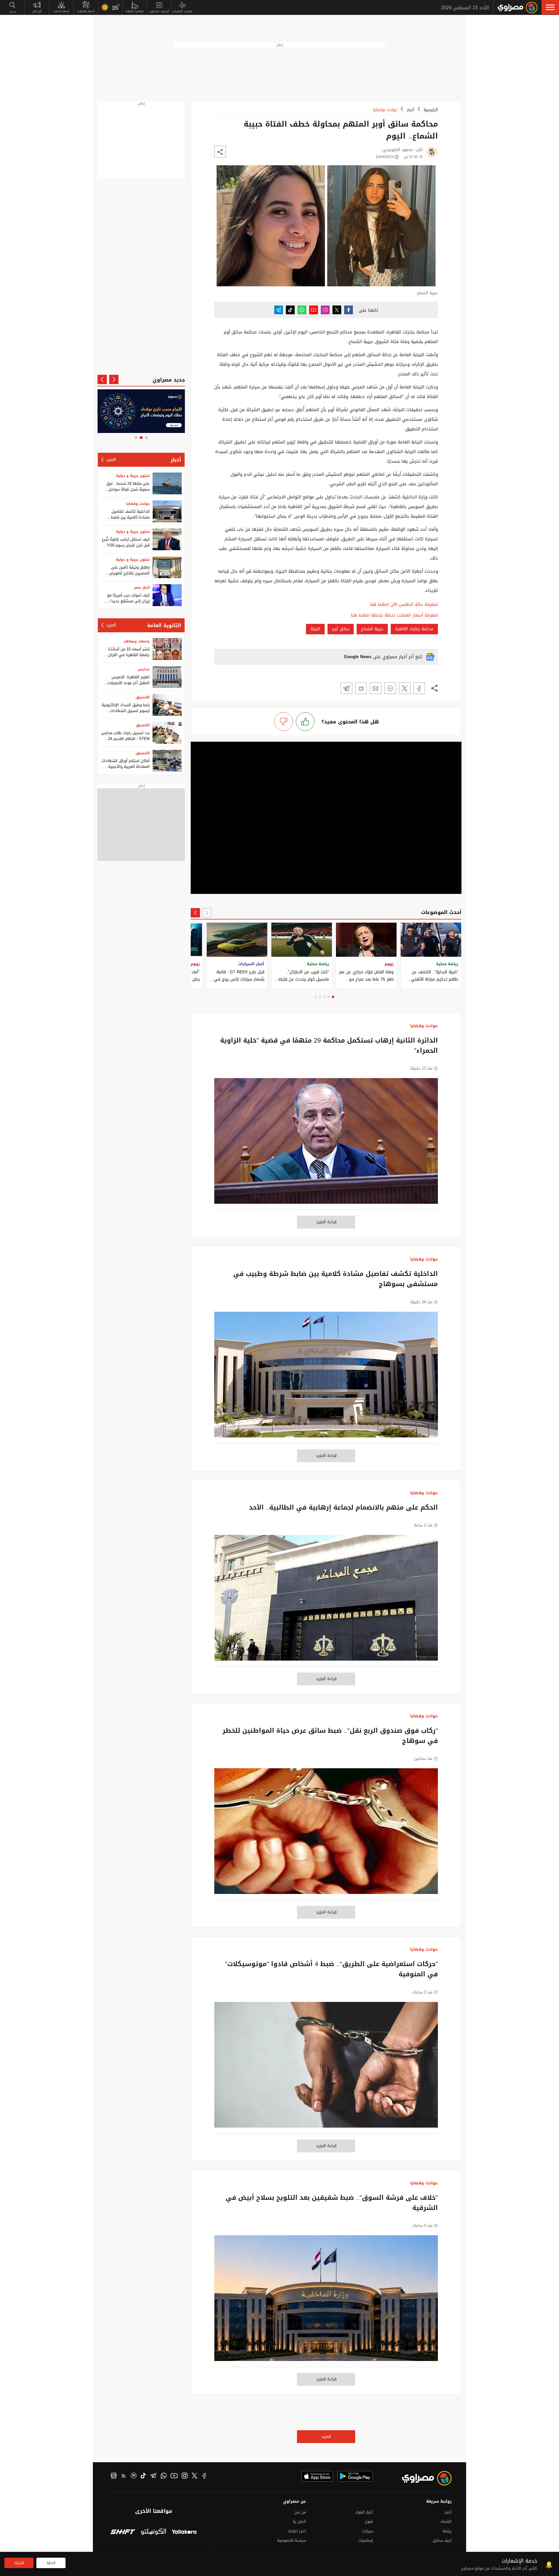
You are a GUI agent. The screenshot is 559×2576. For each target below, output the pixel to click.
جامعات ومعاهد (137, 641)
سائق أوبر (341, 629)
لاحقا (51, 2563)
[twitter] (194, 2476)
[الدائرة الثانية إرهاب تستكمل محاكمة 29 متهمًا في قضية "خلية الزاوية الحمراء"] (326, 1144)
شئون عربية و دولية (133, 476)
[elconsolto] (153, 2532)
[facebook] (204, 2476)
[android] (355, 2476)
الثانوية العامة (164, 625)
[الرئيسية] (518, 8)
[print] (361, 688)
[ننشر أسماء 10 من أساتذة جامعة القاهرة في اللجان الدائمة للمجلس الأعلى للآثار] (167, 649)
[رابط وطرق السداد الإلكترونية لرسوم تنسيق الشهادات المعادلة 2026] (167, 705)
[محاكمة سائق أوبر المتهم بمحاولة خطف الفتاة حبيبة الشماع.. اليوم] (419, 688)
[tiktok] (143, 2476)
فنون (369, 2521)
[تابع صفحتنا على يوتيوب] (314, 310)
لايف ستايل (442, 2540)
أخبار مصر (142, 587)
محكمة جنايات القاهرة (414, 629)
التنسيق (143, 697)
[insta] (185, 2476)
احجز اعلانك (297, 2531)
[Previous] (207, 913)
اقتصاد (446, 2521)
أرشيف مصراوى (159, 11)
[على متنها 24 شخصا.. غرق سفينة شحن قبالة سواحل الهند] (167, 483)
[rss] (124, 2476)
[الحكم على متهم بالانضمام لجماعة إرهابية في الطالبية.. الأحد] (326, 1601)
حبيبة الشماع (372, 629)
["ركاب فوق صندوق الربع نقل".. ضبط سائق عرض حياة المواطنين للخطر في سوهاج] (326, 1834)
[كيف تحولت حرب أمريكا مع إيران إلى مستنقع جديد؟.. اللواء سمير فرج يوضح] (167, 595)
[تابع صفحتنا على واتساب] (302, 310)
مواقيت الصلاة (135, 11)
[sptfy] (134, 2476)
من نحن (300, 2512)
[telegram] (153, 2476)
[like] (305, 722)
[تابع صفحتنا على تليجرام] (279, 310)
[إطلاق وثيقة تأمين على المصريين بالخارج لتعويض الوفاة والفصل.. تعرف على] (167, 567)
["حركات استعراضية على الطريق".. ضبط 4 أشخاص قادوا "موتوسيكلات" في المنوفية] (326, 2068)
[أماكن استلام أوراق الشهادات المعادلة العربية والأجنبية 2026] (167, 761)
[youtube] (174, 2476)
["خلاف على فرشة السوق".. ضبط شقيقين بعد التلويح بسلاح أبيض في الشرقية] (326, 2301)
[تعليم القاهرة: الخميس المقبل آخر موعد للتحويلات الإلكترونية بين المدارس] (167, 677)
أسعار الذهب (61, 11)
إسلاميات (366, 2540)
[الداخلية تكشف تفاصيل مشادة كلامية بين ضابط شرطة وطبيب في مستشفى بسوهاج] (326, 1378)
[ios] (317, 2476)
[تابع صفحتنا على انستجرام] (325, 310)
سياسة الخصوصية (292, 2540)
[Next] (195, 913)
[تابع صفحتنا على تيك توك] (290, 310)
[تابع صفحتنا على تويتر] (337, 310)
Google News (358, 657)
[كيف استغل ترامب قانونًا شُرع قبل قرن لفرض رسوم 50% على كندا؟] (167, 539)
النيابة (315, 629)
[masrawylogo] (422, 2478)
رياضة (447, 2531)
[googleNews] (114, 2476)
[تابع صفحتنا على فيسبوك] (349, 310)
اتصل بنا (299, 2521)
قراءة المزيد (326, 1222)
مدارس (144, 669)
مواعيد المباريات (182, 11)
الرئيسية (431, 110)
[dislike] (284, 722)
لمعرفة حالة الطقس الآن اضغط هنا (404, 605)
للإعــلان (37, 11)
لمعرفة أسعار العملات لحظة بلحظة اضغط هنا (394, 615)
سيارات (367, 2531)
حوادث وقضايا (385, 110)
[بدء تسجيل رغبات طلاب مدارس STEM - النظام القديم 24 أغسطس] (167, 733)
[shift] (123, 2532)
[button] (550, 7)
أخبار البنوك (364, 2512)
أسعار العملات (86, 11)
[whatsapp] (164, 2476)
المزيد (326, 2436)
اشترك (19, 2563)
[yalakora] (184, 2532)
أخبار (411, 110)
